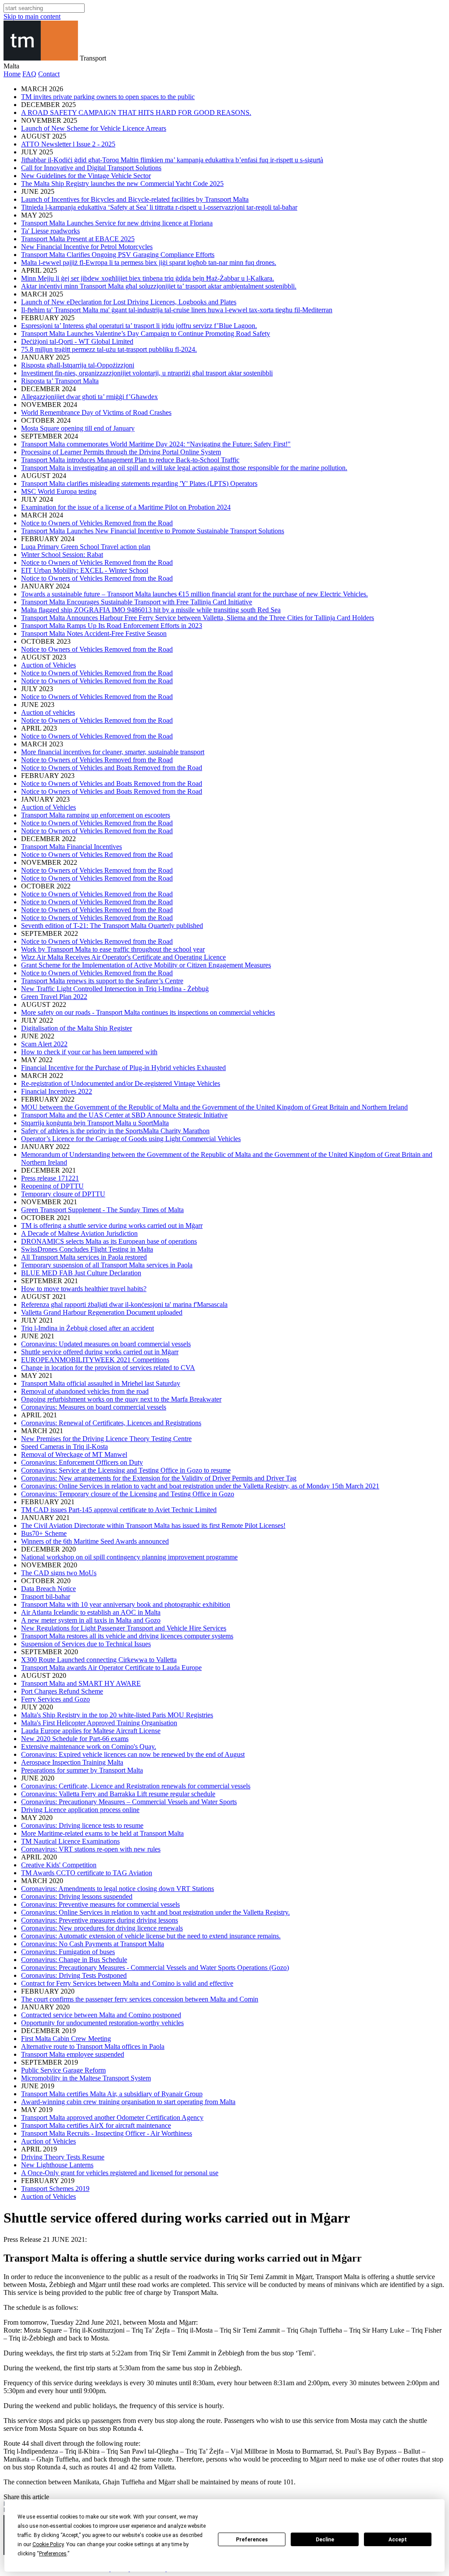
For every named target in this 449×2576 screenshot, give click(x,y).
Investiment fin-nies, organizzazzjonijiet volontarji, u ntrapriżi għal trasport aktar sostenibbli (147, 373)
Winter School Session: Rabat (62, 555)
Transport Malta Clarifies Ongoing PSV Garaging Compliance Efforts (118, 255)
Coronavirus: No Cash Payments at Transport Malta (93, 1944)
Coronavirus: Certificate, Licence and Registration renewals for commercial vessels (136, 1786)
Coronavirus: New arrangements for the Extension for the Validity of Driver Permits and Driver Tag (159, 1478)
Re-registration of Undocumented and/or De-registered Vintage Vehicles (121, 1083)
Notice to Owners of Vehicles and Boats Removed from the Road (112, 768)
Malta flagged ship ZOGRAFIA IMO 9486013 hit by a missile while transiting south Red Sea (151, 610)
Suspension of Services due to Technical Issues (86, 1644)
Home (12, 74)
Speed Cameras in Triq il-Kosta (64, 1447)
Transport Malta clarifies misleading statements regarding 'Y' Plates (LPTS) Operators (139, 483)
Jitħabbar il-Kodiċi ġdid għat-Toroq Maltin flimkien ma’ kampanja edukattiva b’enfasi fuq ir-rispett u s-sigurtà (172, 160)
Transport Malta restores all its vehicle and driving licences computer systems (127, 1636)
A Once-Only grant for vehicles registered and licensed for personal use (120, 2173)
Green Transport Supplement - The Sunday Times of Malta (102, 1210)
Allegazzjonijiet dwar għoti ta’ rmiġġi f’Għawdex (89, 397)
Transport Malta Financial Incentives (71, 847)
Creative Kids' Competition (59, 1865)
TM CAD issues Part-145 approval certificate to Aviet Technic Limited (119, 1510)
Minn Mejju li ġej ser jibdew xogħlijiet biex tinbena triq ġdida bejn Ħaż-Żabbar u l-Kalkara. (148, 278)
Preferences (252, 2540)
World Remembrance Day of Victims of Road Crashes (96, 412)
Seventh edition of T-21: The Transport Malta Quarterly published (112, 926)
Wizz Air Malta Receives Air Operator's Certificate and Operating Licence (123, 957)
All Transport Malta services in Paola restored (84, 1257)
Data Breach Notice (48, 1589)
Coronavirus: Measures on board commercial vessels (94, 1407)
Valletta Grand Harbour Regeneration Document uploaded (102, 1312)
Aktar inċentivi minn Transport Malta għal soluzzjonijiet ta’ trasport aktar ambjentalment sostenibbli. (159, 286)
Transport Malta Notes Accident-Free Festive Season (94, 633)
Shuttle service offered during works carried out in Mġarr (100, 1352)
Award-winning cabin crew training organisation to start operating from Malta (128, 2102)
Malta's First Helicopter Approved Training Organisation (99, 1723)
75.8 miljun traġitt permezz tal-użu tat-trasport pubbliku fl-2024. (109, 349)
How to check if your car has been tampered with (89, 1052)
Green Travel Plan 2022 (54, 997)
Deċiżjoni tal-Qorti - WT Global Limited (77, 341)
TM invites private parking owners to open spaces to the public (108, 97)
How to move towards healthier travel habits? (84, 1289)
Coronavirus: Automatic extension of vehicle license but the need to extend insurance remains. (151, 1936)
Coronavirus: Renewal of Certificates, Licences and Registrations (111, 1423)
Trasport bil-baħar (46, 1597)
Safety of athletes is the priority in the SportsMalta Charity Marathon (115, 1131)
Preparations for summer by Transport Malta (82, 1770)
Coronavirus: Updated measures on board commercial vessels (106, 1344)
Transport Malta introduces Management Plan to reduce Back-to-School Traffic (130, 460)
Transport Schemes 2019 (55, 2189)
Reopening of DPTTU (52, 1186)
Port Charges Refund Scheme (62, 1691)
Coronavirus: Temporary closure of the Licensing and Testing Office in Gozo (128, 1494)
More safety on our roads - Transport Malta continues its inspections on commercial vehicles (148, 1012)
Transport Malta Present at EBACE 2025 (78, 239)
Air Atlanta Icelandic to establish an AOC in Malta (91, 1612)
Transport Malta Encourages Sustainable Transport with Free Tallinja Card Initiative (137, 602)
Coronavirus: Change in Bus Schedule (74, 1960)
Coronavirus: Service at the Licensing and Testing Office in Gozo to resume (126, 1470)
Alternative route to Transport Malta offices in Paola (93, 2046)
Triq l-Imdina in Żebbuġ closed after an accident (87, 1328)
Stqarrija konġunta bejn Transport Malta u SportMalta (95, 1123)
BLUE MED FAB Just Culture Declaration (81, 1273)
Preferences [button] (53, 2554)
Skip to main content (32, 16)
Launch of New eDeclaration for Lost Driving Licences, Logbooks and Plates (129, 302)
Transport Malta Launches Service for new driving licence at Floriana (117, 223)
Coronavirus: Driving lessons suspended (77, 1896)
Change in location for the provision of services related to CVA (108, 1368)
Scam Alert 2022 (44, 1044)
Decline (325, 2540)
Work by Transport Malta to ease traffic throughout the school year (113, 949)
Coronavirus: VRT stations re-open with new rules (91, 1849)
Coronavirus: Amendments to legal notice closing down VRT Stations (118, 1889)
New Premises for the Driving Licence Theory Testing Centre (106, 1439)
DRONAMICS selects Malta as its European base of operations (109, 1241)
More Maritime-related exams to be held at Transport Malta (102, 1833)
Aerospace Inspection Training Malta (72, 1762)
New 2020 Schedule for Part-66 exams (75, 1739)
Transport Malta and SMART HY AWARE (81, 1683)
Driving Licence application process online (80, 1810)
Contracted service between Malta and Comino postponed (101, 2015)
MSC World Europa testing (59, 491)
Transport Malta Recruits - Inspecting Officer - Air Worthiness (107, 2133)
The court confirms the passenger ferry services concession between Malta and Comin (140, 1999)
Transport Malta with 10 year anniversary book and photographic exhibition (126, 1604)
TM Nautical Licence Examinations (70, 1841)
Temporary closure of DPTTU (63, 1194)
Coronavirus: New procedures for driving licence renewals (102, 1928)
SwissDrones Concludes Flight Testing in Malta (87, 1249)
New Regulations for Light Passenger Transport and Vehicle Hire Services (124, 1628)
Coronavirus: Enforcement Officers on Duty (82, 1462)
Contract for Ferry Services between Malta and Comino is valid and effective (127, 1983)
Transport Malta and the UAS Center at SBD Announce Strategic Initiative (124, 1115)
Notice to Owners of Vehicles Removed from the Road (97, 523)
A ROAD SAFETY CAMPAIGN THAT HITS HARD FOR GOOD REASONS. (136, 112)
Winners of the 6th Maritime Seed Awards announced (95, 1541)
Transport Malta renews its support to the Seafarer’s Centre (102, 981)
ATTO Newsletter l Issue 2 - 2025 (68, 144)
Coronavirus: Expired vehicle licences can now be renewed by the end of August (133, 1754)
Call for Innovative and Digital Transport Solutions (91, 168)
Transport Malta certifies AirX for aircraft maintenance (96, 2125)
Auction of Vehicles (48, 665)
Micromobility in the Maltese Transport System (86, 2078)
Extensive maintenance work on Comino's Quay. (89, 1746)
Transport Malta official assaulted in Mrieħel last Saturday (101, 1383)
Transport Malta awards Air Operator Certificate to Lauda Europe (111, 1668)
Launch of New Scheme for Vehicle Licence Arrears (94, 128)
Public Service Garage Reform (63, 2070)
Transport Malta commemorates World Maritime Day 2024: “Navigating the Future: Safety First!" (156, 444)
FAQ (29, 74)
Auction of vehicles (48, 712)
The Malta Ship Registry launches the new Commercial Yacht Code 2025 (122, 184)
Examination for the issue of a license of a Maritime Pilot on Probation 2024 (126, 507)
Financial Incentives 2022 (57, 1091)
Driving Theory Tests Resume (63, 2157)
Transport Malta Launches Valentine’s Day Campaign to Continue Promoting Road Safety (146, 334)
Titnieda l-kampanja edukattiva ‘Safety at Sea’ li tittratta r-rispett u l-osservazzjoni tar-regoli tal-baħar (159, 207)
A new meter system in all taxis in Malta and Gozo (91, 1620)
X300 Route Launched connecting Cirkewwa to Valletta (99, 1660)
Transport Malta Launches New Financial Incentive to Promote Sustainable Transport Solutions (153, 531)
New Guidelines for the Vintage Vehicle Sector (86, 176)
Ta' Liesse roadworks (50, 231)
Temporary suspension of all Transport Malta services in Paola (107, 1265)
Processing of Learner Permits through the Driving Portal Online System (121, 452)
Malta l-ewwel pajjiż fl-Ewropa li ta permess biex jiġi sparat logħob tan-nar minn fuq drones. (149, 262)
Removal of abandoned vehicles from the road (85, 1391)
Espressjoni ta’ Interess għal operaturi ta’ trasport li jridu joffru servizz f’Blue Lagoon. (139, 326)
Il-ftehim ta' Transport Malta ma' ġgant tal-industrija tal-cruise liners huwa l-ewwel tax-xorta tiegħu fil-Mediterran (177, 310)
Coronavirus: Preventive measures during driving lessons (100, 1920)
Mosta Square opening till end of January (78, 428)
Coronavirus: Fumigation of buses (68, 1952)
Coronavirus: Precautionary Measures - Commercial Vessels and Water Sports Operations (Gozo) (155, 1968)
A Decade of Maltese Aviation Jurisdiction (79, 1233)
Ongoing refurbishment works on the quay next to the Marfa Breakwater (121, 1399)
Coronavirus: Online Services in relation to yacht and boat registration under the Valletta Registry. (155, 1912)
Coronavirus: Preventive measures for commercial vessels (100, 1904)
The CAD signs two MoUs (59, 1573)
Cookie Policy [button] (48, 2544)
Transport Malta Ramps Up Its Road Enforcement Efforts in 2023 (112, 626)
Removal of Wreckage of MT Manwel (74, 1454)
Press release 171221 (50, 1178)
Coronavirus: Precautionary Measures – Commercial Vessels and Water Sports (129, 1802)
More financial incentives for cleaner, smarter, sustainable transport (113, 752)
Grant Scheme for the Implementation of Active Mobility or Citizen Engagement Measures (146, 965)
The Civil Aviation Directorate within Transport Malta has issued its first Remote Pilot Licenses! (153, 1525)
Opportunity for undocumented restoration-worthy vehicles (102, 2023)
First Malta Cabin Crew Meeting (66, 2039)
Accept (398, 2540)
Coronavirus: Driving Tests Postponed (74, 1975)
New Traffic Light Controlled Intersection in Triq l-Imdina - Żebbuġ (115, 989)
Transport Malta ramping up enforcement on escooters (96, 815)
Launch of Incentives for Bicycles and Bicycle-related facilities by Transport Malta (135, 199)
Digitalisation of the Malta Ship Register (77, 1028)
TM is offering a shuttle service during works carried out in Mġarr (112, 1226)
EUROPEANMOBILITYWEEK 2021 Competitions (95, 1360)
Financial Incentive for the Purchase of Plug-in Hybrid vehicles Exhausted (123, 1068)
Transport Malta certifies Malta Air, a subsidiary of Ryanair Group (112, 2094)
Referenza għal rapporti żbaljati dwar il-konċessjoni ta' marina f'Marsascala (124, 1304)
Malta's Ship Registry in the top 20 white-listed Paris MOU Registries (117, 1715)
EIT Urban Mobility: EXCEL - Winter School (85, 570)
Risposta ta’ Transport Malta (60, 381)
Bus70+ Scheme (44, 1533)
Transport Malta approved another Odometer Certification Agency (112, 2118)
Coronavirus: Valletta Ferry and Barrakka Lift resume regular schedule (118, 1794)
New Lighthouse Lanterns (57, 2165)
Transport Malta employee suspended (73, 2054)
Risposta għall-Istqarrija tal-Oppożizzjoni (78, 365)
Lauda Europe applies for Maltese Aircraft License (91, 1731)
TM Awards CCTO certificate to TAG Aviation (87, 1873)
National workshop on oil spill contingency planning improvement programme (129, 1557)
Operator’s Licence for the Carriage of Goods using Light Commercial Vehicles (131, 1139)
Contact (49, 74)
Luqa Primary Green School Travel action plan (86, 547)
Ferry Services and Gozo (55, 1699)
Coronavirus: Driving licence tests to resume (82, 1825)
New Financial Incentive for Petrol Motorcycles (87, 247)
